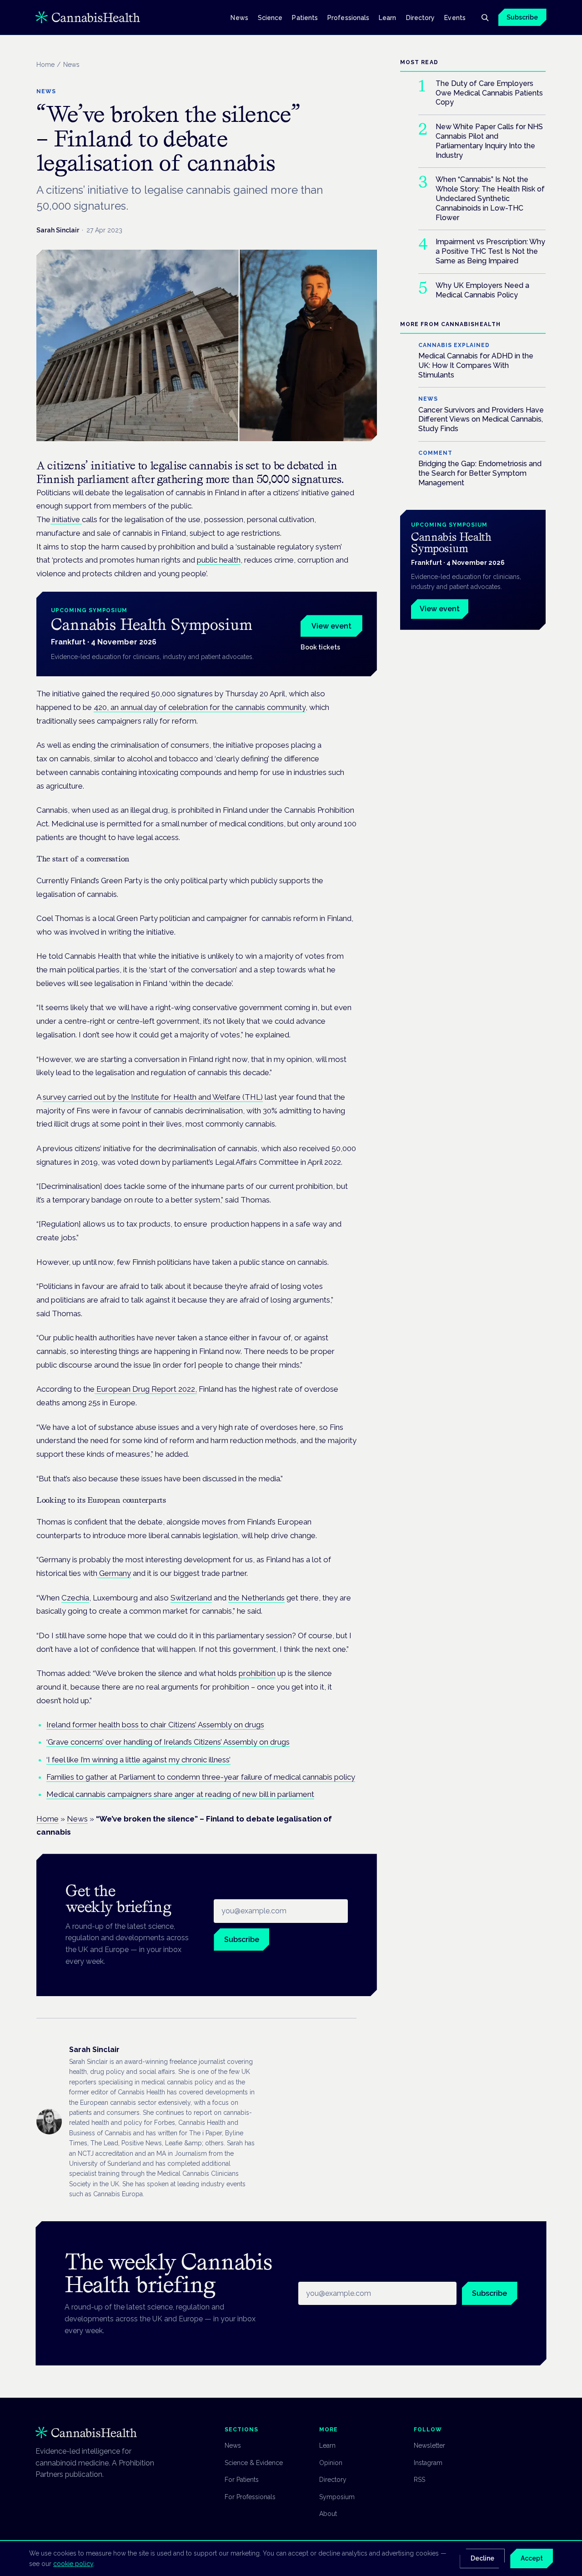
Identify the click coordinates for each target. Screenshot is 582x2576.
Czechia (75, 1598)
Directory (421, 17)
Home (45, 65)
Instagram (428, 2463)
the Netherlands (256, 1598)
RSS (419, 2480)
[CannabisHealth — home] (88, 17)
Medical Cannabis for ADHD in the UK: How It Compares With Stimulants (476, 365)
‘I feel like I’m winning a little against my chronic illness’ (138, 1760)
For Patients (242, 2480)
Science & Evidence (254, 2463)
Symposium (337, 2497)
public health (219, 560)
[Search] (485, 17)
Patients (305, 17)
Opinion (331, 2463)
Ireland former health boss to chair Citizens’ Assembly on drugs (155, 1725)
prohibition (257, 1673)
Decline (482, 2558)
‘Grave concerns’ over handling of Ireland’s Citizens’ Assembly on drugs (168, 1742)
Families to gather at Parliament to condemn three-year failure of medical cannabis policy (201, 1777)
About (328, 2514)
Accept (532, 2558)
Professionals (348, 17)
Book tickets (320, 647)
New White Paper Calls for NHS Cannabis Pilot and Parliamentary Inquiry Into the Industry (489, 141)
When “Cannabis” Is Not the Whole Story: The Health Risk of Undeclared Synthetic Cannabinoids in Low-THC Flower (490, 199)
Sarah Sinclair (58, 230)
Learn (387, 17)
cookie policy (73, 2564)
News (239, 17)
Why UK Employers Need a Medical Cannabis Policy (482, 290)
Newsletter (429, 2445)
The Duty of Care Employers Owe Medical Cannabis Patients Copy (489, 93)
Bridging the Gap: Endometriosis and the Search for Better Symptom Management (480, 473)
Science (270, 17)
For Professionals (250, 2497)
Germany (114, 1573)
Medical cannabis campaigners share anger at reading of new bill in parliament (180, 1794)
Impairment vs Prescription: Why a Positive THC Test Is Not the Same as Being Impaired (490, 252)
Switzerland (191, 1598)
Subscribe (522, 17)
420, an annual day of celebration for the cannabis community (200, 707)
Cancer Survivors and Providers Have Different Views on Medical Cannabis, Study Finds (481, 420)
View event (331, 626)
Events (455, 17)
